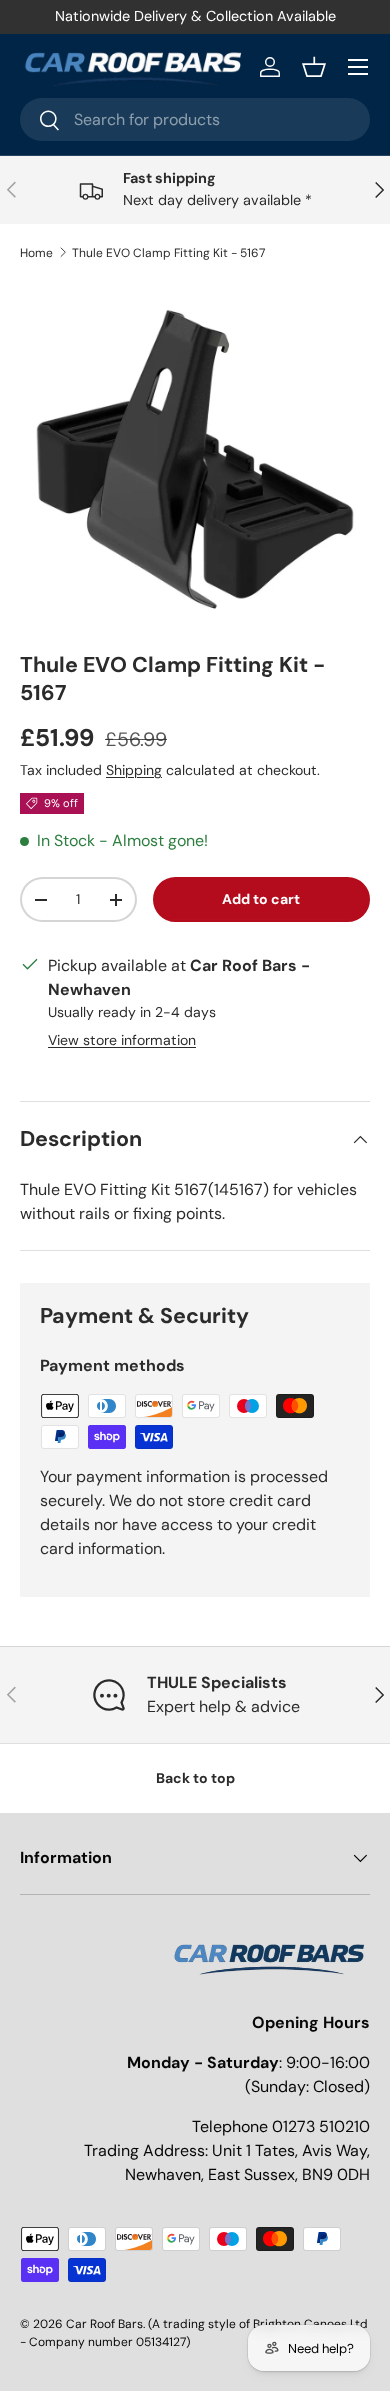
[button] (314, 67)
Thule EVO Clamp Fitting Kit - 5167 (168, 253)
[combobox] (195, 119)
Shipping (134, 770)
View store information (122, 1040)
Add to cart (261, 899)
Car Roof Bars (104, 2324)
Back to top (195, 1778)
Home (36, 253)
